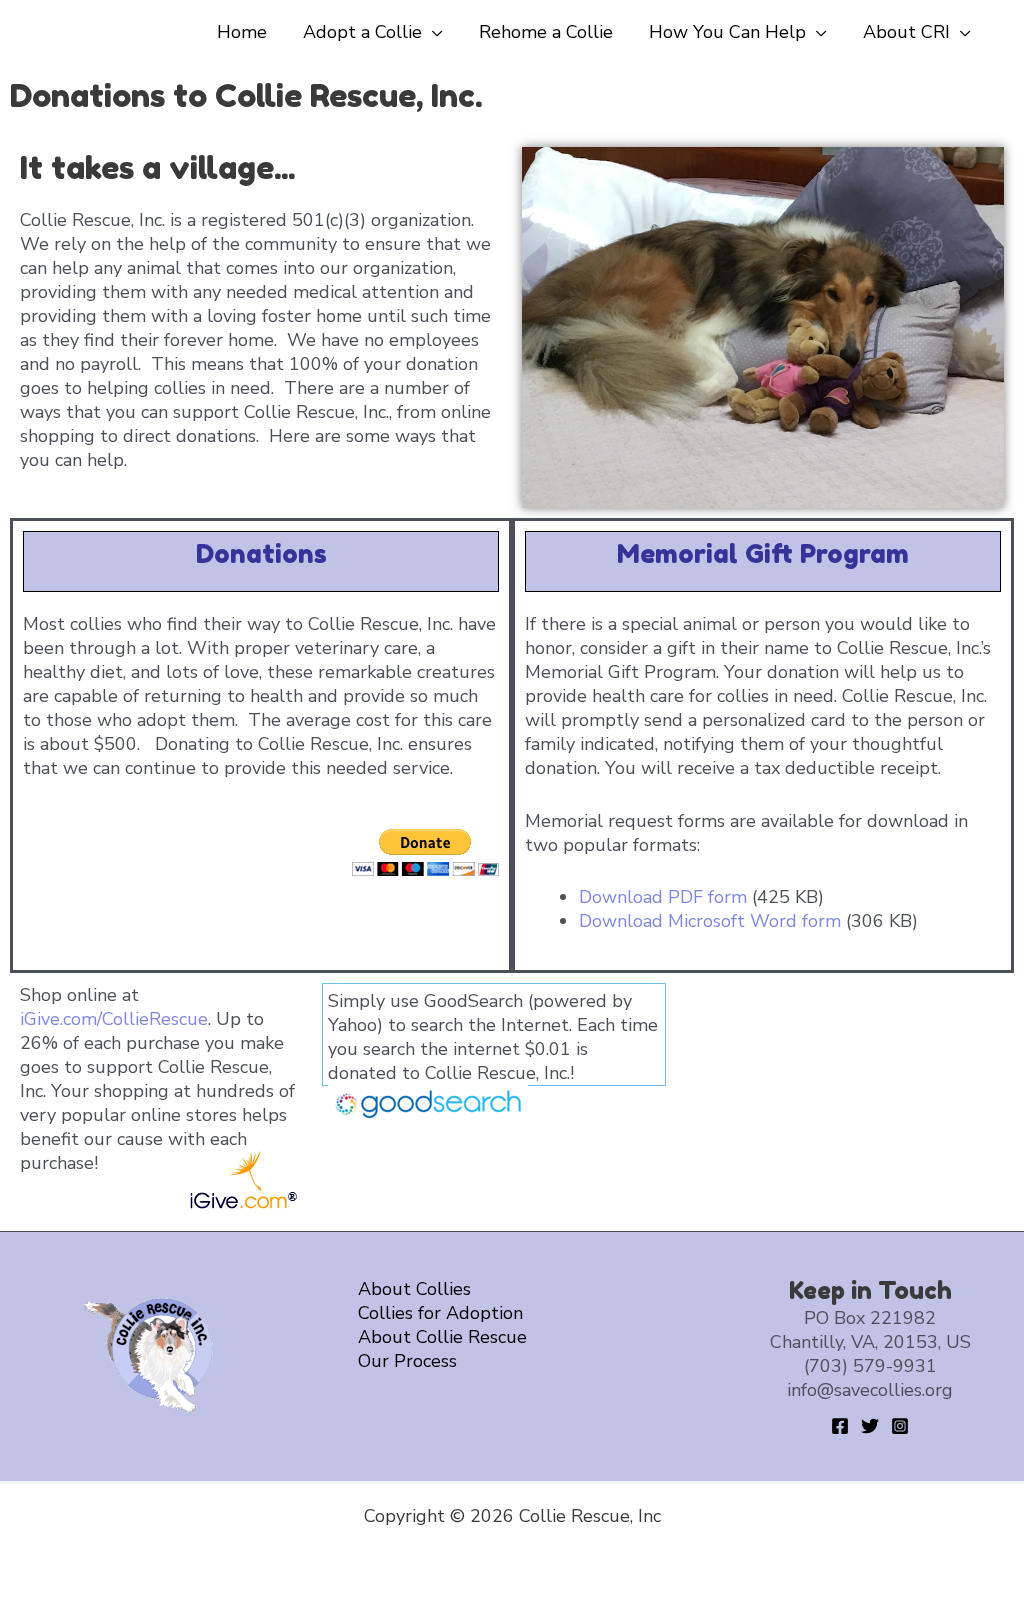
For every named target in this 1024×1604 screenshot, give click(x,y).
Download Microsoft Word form (710, 921)
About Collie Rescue (442, 1337)
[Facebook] (840, 1426)
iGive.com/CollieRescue (114, 1019)
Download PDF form (663, 897)
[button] (432, 32)
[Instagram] (900, 1426)
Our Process (407, 1361)
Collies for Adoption (440, 1313)
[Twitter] (870, 1426)
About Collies (414, 1289)
